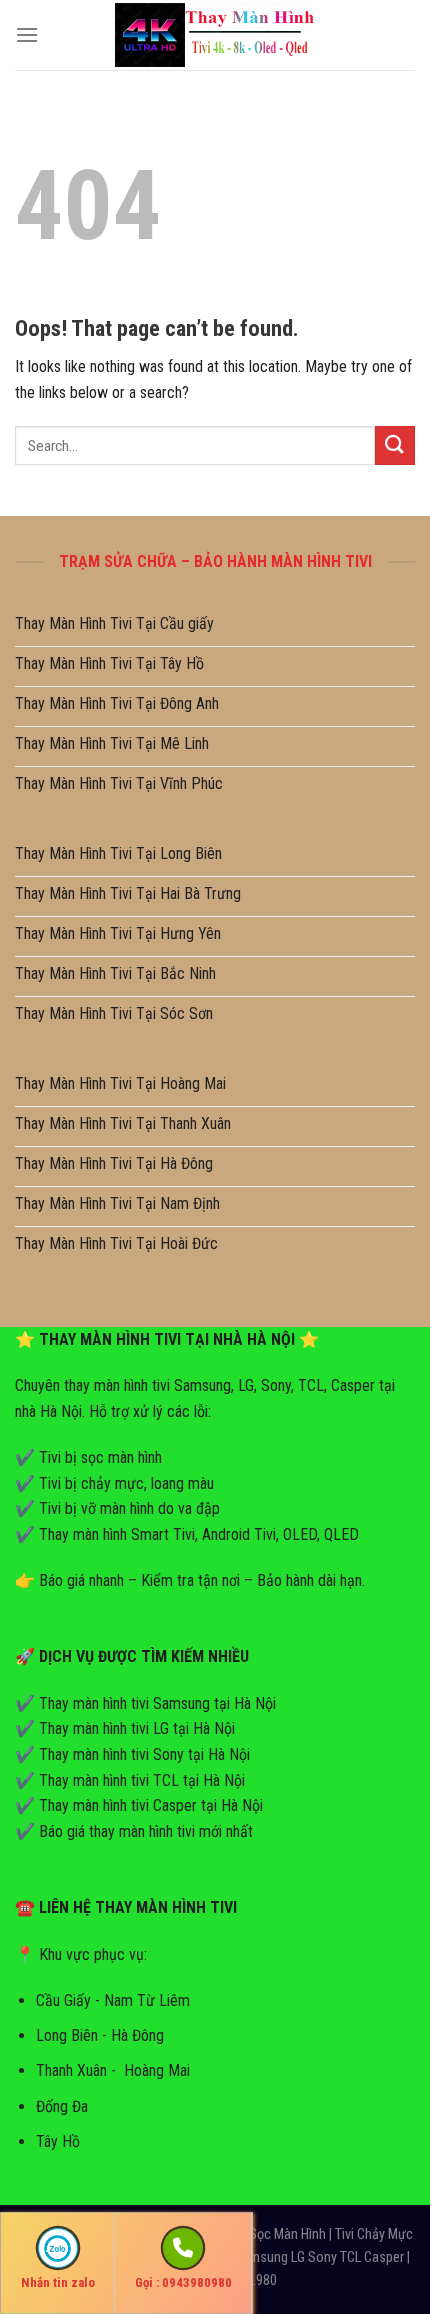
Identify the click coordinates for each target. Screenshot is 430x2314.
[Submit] (395, 445)
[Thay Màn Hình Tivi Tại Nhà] (215, 34)
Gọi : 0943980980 (183, 2282)
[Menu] (27, 34)
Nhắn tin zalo (58, 2282)
